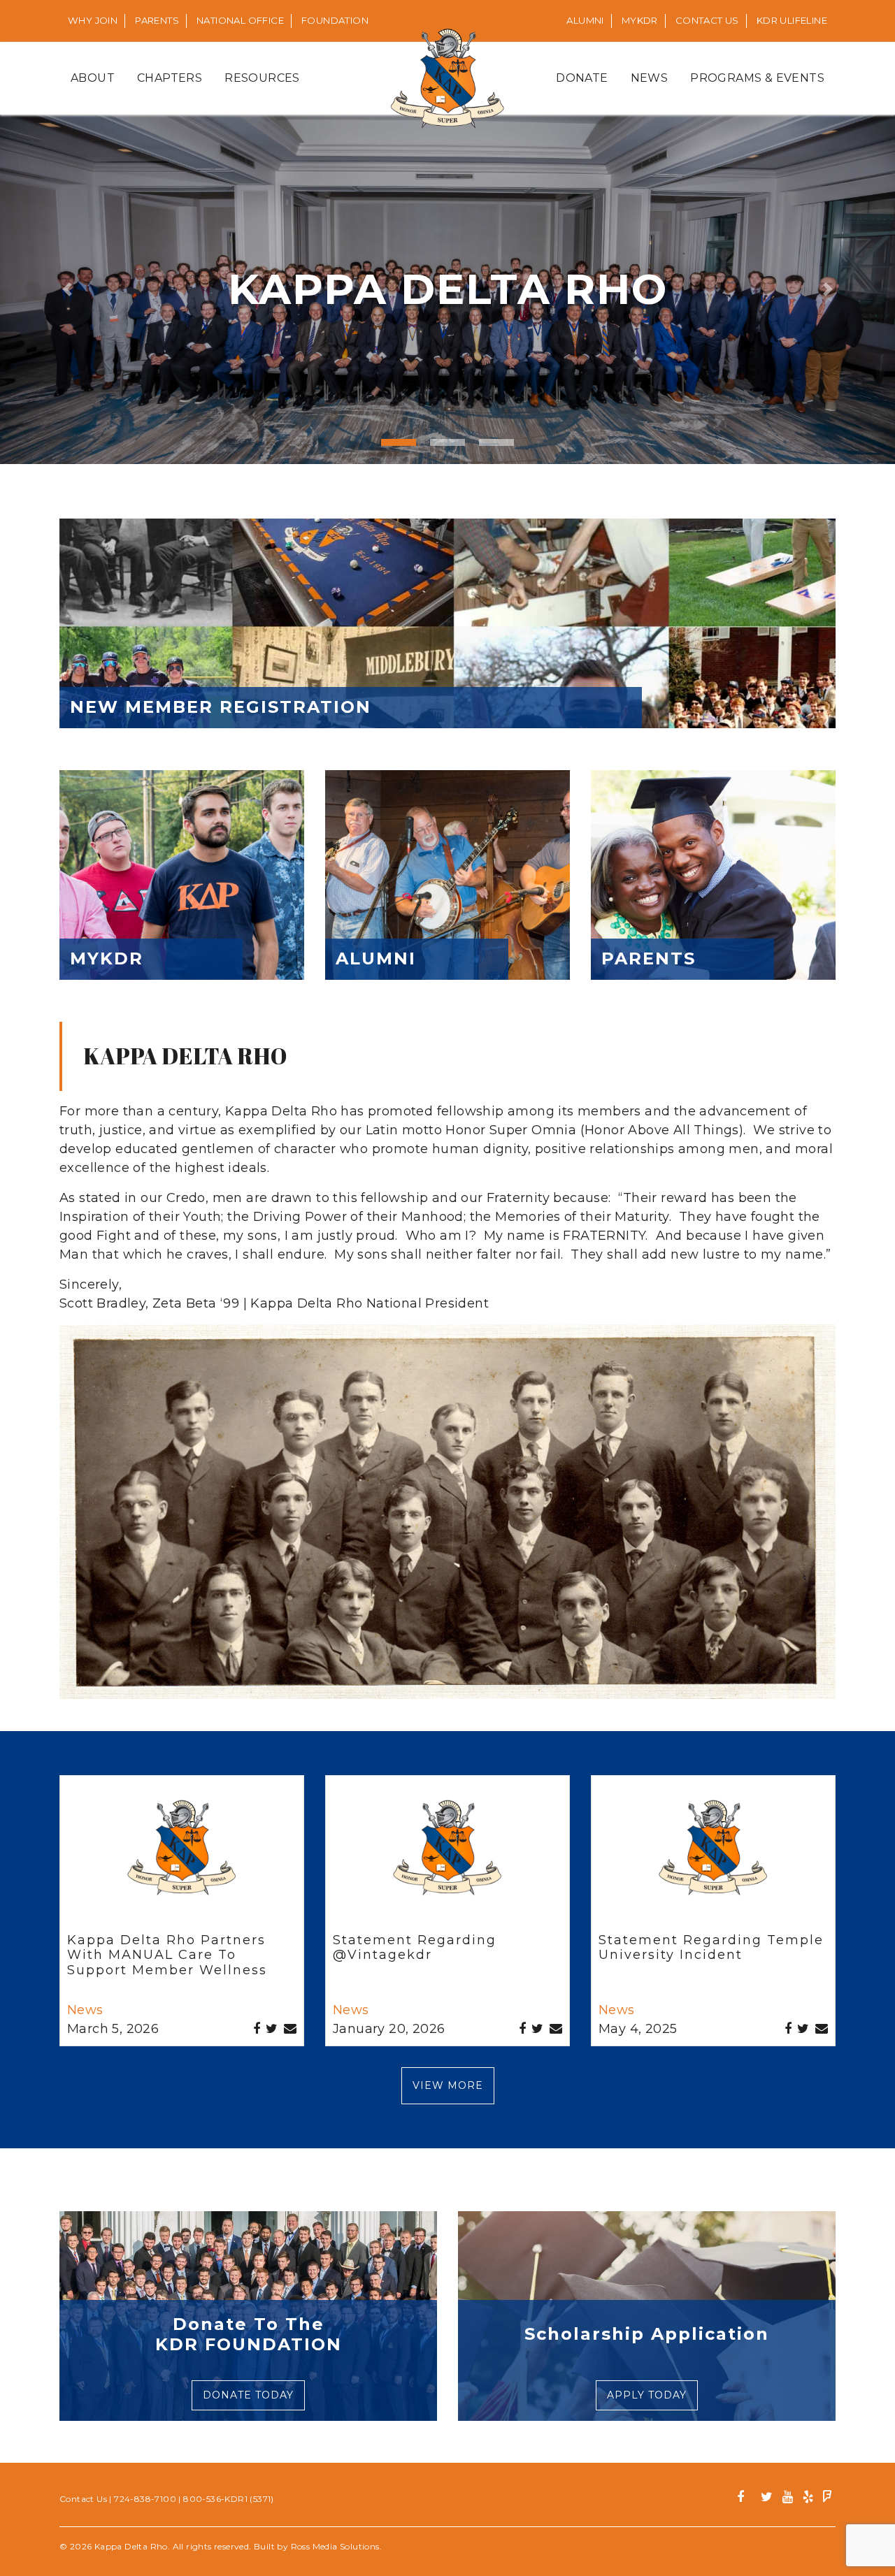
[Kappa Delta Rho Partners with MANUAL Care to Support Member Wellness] (182, 1857)
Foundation (335, 20)
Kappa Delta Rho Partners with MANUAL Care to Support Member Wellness (167, 1955)
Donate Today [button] (248, 2395)
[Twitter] (767, 2499)
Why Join (93, 20)
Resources (262, 78)
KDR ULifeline (792, 20)
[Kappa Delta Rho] (448, 78)
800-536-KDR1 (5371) (229, 2499)
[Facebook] (746, 2499)
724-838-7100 (145, 2499)
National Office (240, 20)
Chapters (170, 78)
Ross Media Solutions (335, 2546)
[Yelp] (808, 2499)
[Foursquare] (828, 2499)
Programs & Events (757, 78)
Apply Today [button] (647, 2395)
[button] (67, 289)
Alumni (585, 20)
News (650, 78)
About (93, 78)
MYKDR (640, 20)
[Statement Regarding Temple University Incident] (713, 1857)
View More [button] (448, 2085)
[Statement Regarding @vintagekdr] (447, 1857)
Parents (157, 20)
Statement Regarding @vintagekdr (415, 1948)
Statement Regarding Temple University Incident (711, 1948)
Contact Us (707, 20)
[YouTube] (788, 2499)
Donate (582, 78)
